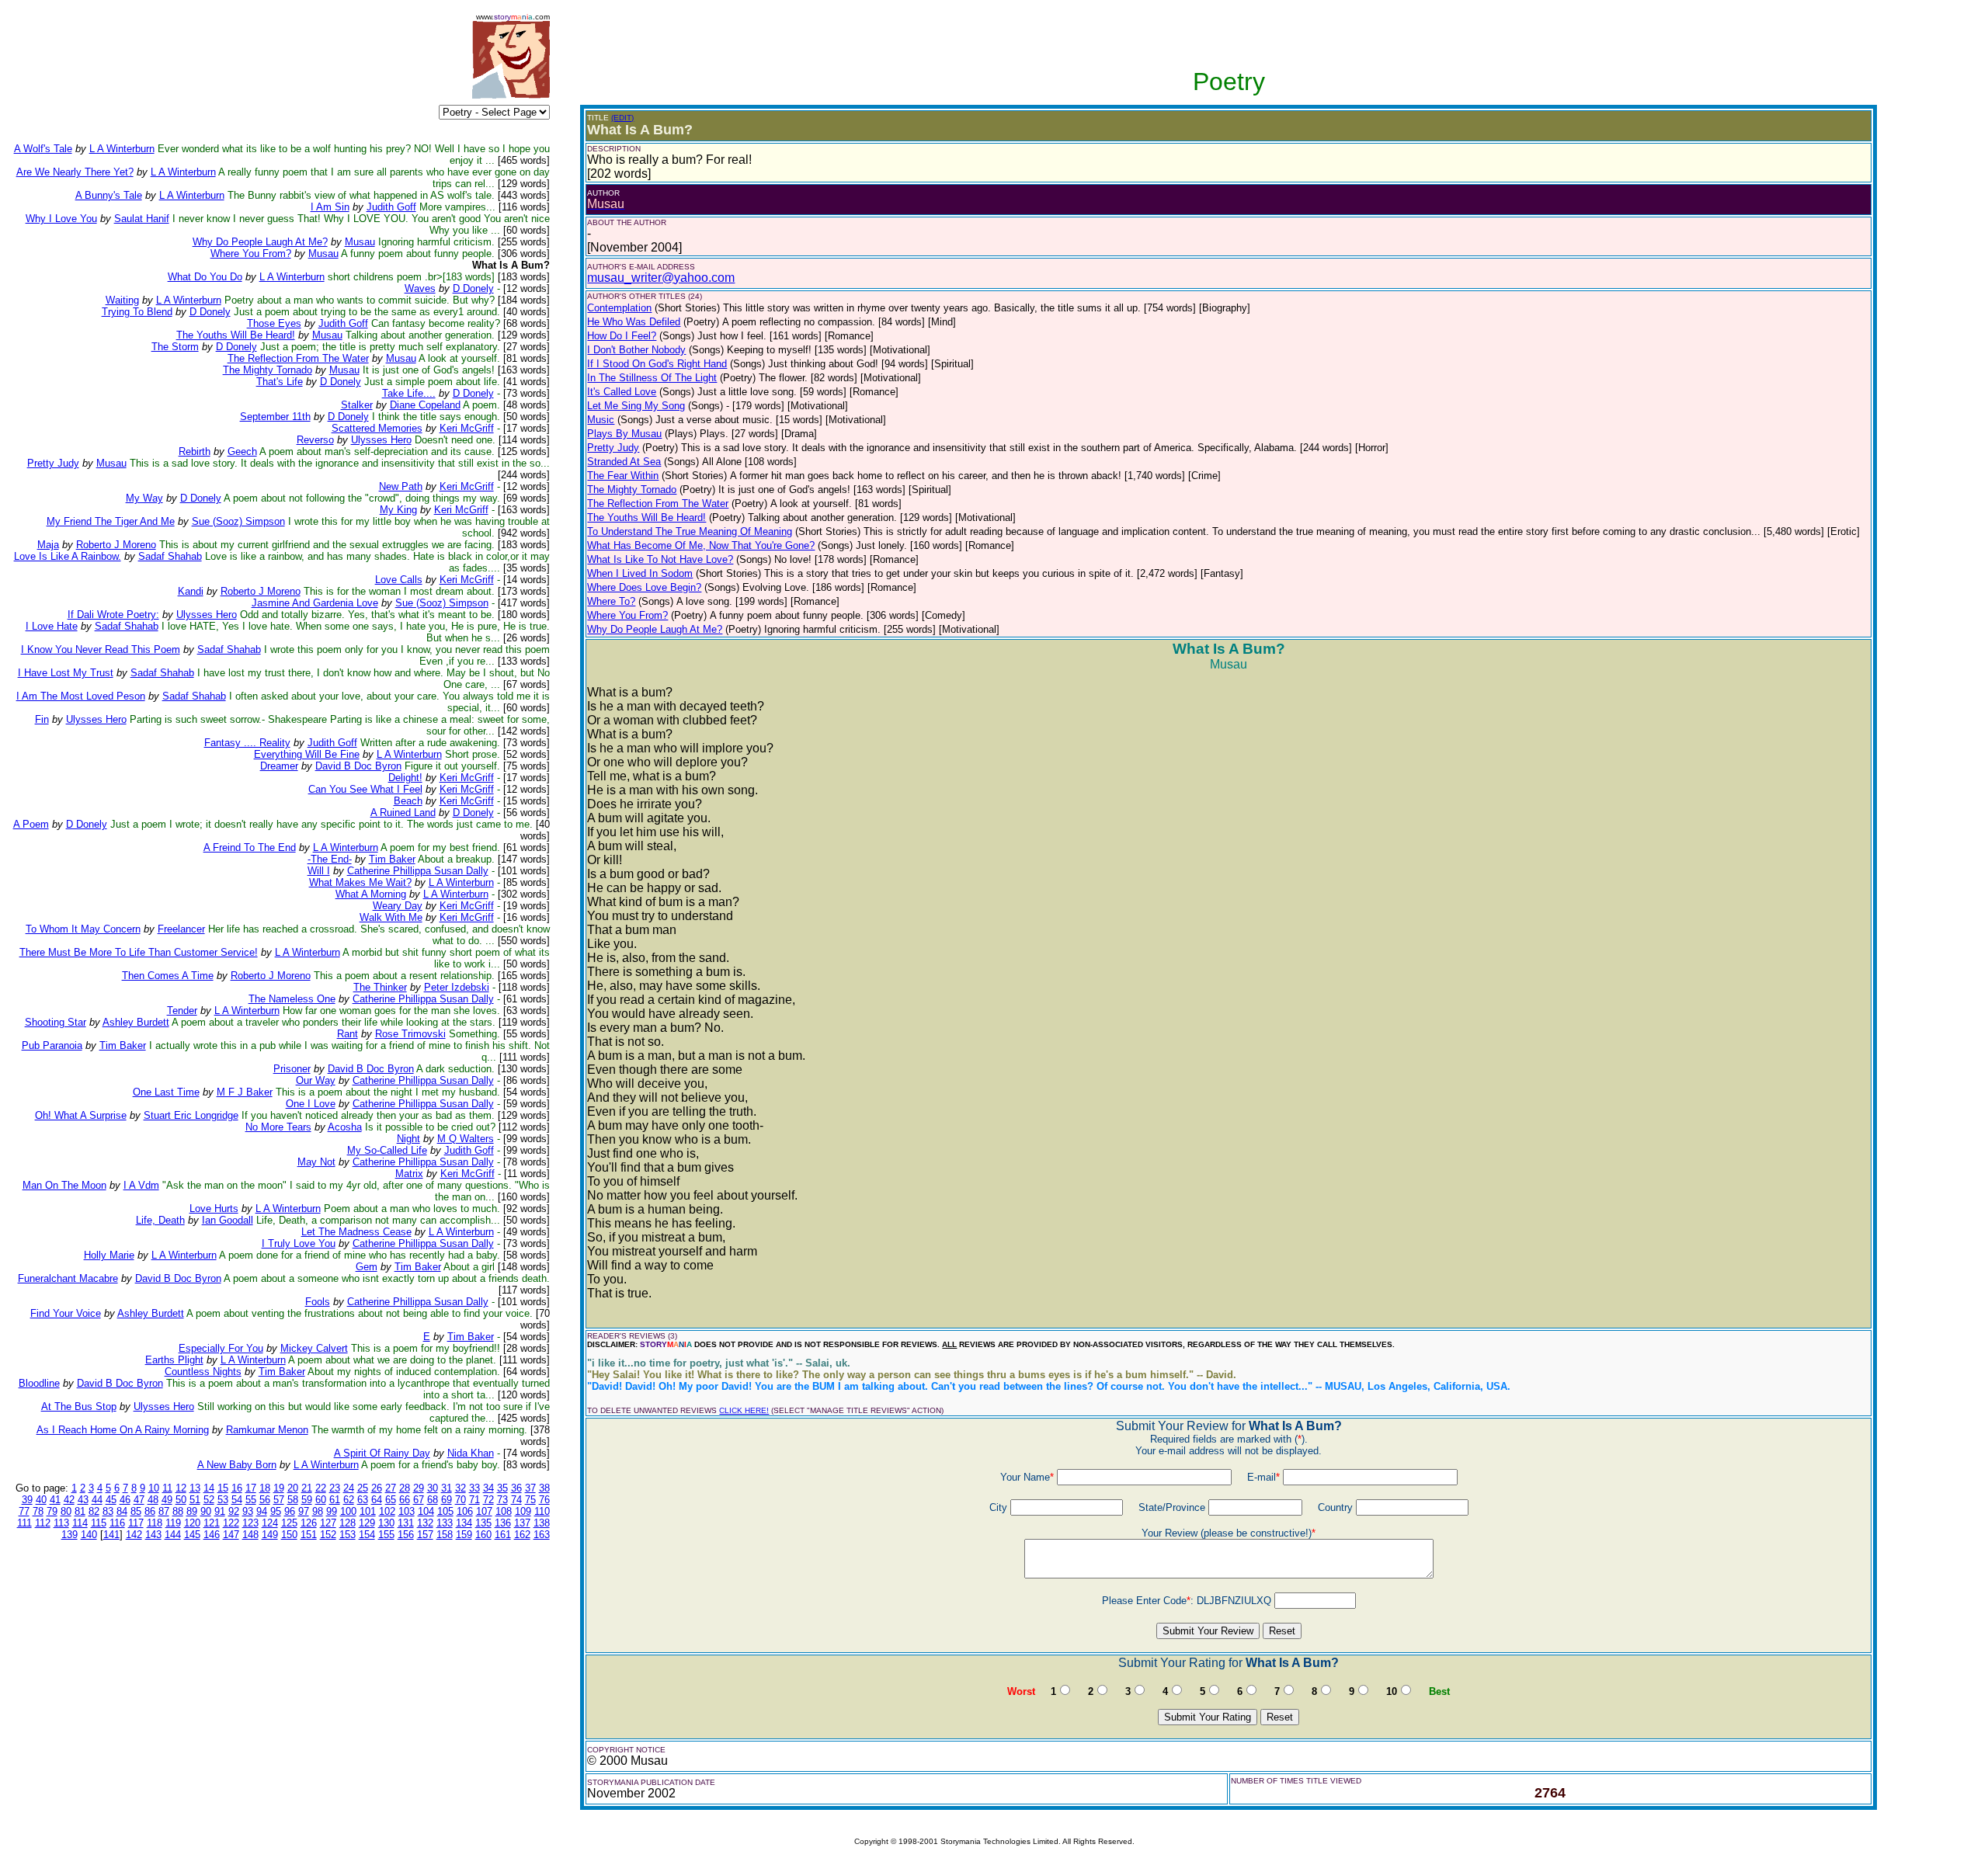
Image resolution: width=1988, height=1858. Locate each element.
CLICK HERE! (744, 1410)
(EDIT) (622, 118)
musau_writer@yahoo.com (661, 278)
